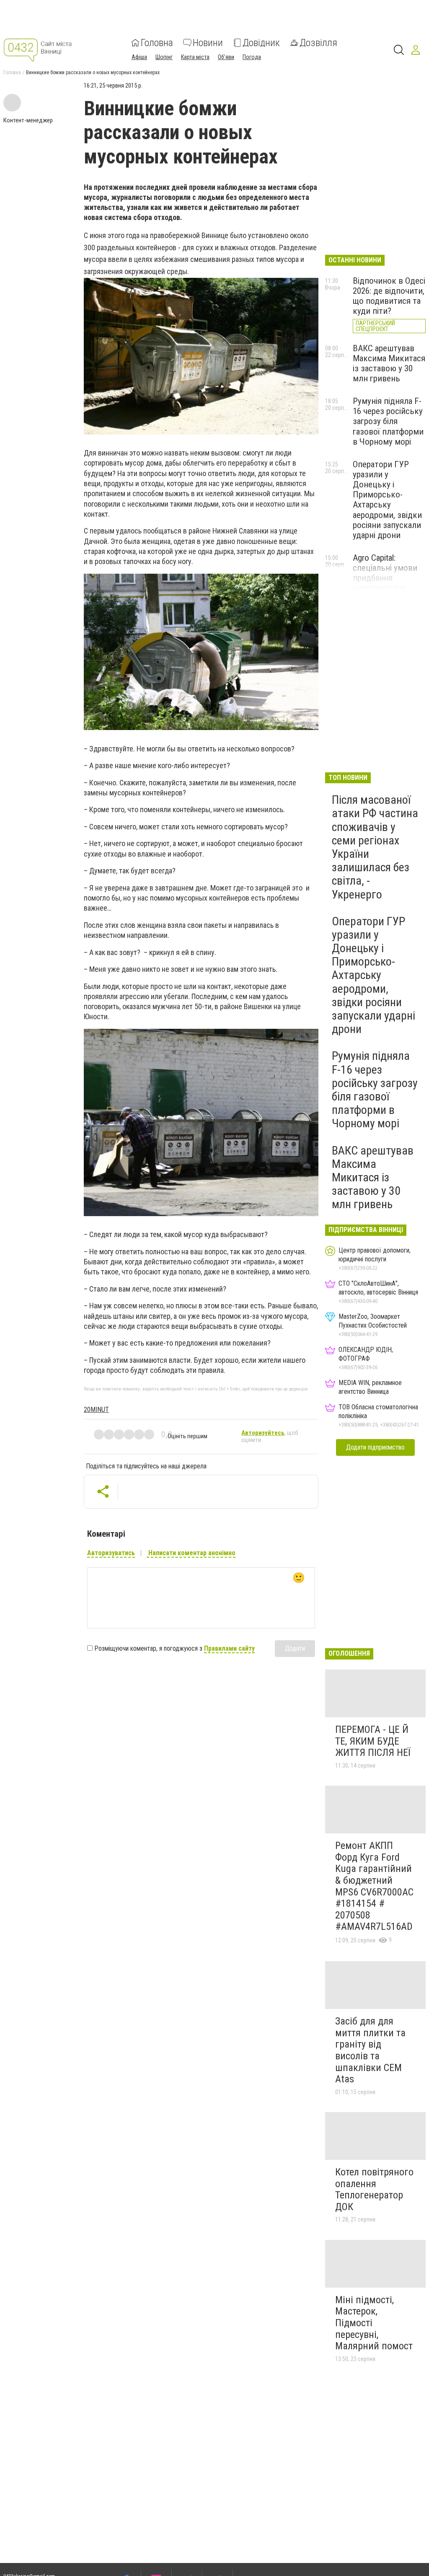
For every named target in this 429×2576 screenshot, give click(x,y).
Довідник (261, 43)
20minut (96, 1410)
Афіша (139, 57)
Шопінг (164, 57)
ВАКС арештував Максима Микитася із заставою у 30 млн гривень (389, 363)
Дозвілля (318, 43)
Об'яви (226, 57)
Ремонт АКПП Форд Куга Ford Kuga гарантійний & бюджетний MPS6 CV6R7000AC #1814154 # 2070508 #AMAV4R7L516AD (374, 1886)
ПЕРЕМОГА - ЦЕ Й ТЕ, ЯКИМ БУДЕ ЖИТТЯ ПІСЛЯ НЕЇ (373, 1741)
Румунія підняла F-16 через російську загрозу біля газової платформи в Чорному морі (388, 421)
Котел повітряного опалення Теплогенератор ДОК (374, 2189)
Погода (252, 57)
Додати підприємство (375, 1447)
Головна (157, 43)
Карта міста (195, 57)
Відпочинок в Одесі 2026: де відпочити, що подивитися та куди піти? (389, 296)
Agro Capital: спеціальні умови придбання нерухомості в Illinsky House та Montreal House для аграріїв (388, 588)
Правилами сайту (229, 1648)
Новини (208, 43)
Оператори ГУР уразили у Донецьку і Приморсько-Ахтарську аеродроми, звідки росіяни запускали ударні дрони (387, 500)
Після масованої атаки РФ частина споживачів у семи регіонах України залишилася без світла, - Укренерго (375, 847)
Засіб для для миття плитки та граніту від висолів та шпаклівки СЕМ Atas (370, 2050)
